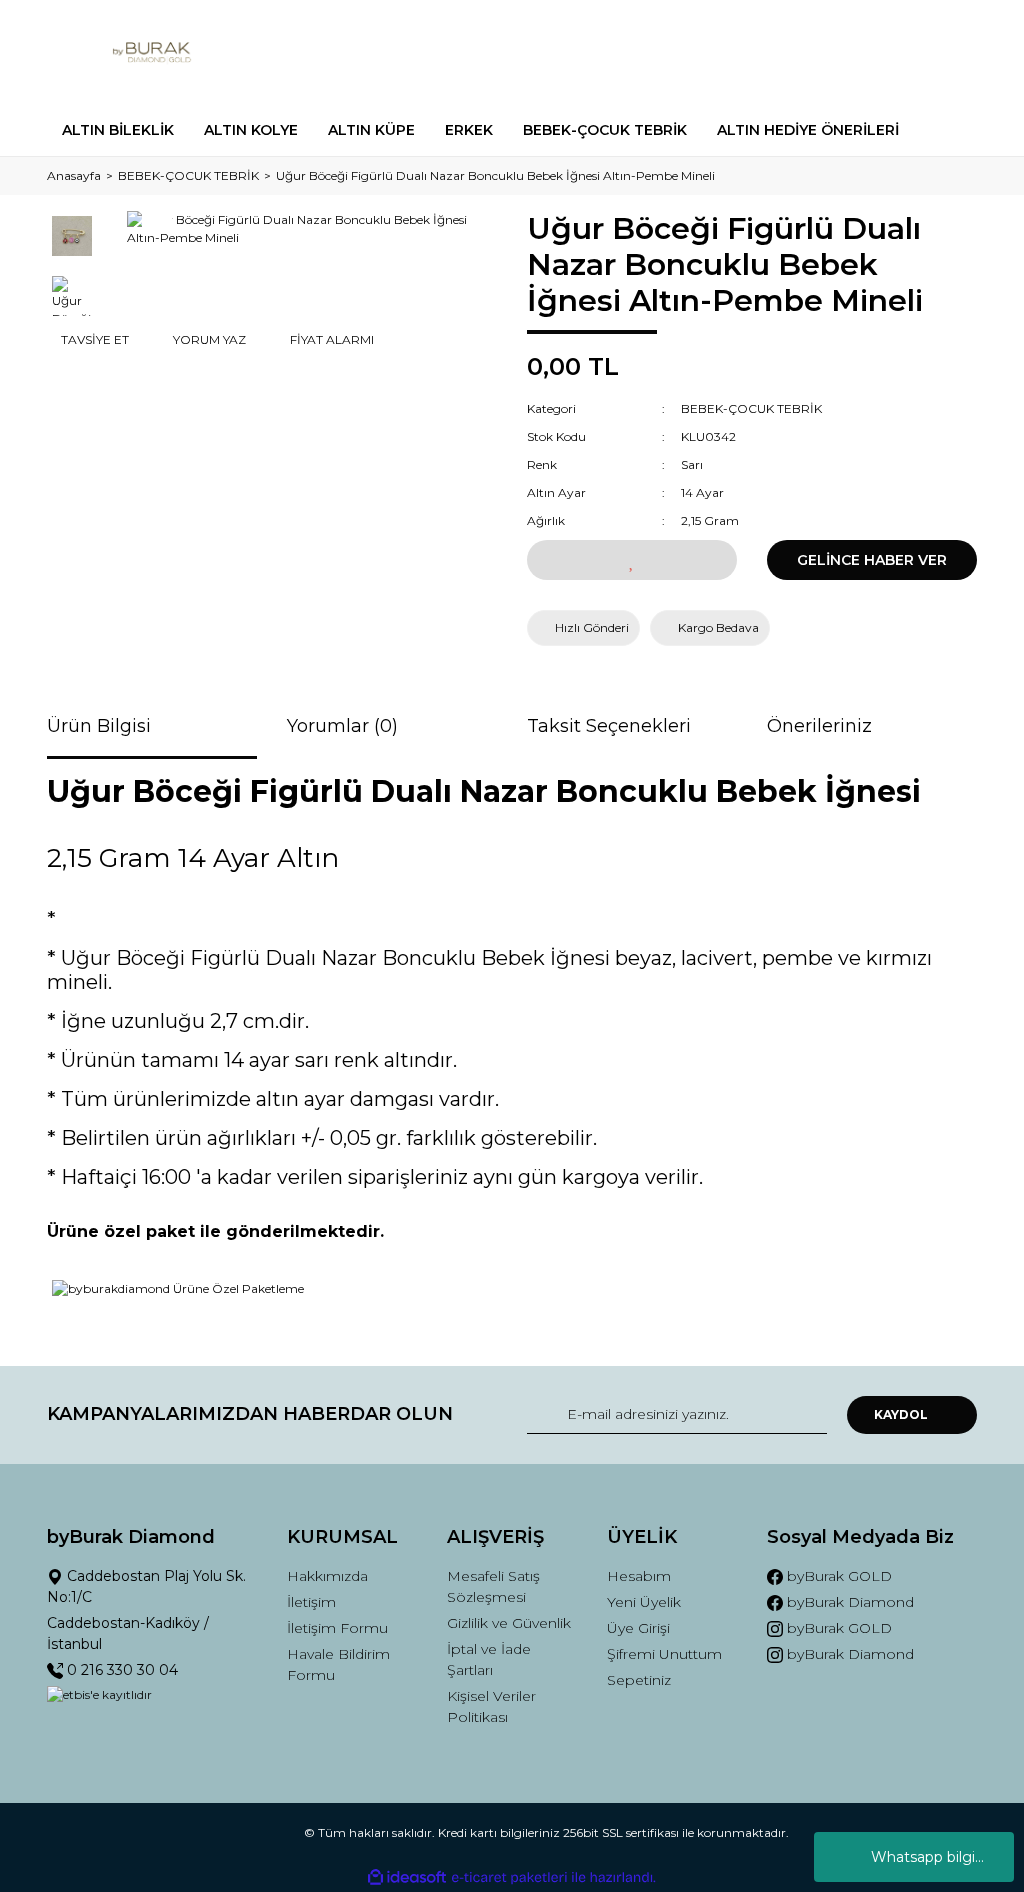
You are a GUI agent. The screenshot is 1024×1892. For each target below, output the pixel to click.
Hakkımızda (327, 1576)
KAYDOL (901, 1414)
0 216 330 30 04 (120, 1670)
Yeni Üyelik (644, 1602)
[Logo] (152, 52)
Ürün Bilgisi (99, 726)
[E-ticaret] (509, 1877)
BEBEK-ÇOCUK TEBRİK (751, 408)
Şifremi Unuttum (664, 1654)
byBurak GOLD (837, 1576)
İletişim (311, 1602)
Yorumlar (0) (342, 726)
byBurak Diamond (848, 1602)
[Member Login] (872, 52)
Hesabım (639, 1576)
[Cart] (953, 52)
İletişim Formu (337, 1628)
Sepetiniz (639, 1680)
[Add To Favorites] (632, 560)
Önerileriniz (819, 726)
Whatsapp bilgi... (927, 1857)
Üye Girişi (638, 1628)
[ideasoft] (407, 1877)
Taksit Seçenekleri (609, 726)
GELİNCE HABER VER (872, 560)
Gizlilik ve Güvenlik (509, 1623)
